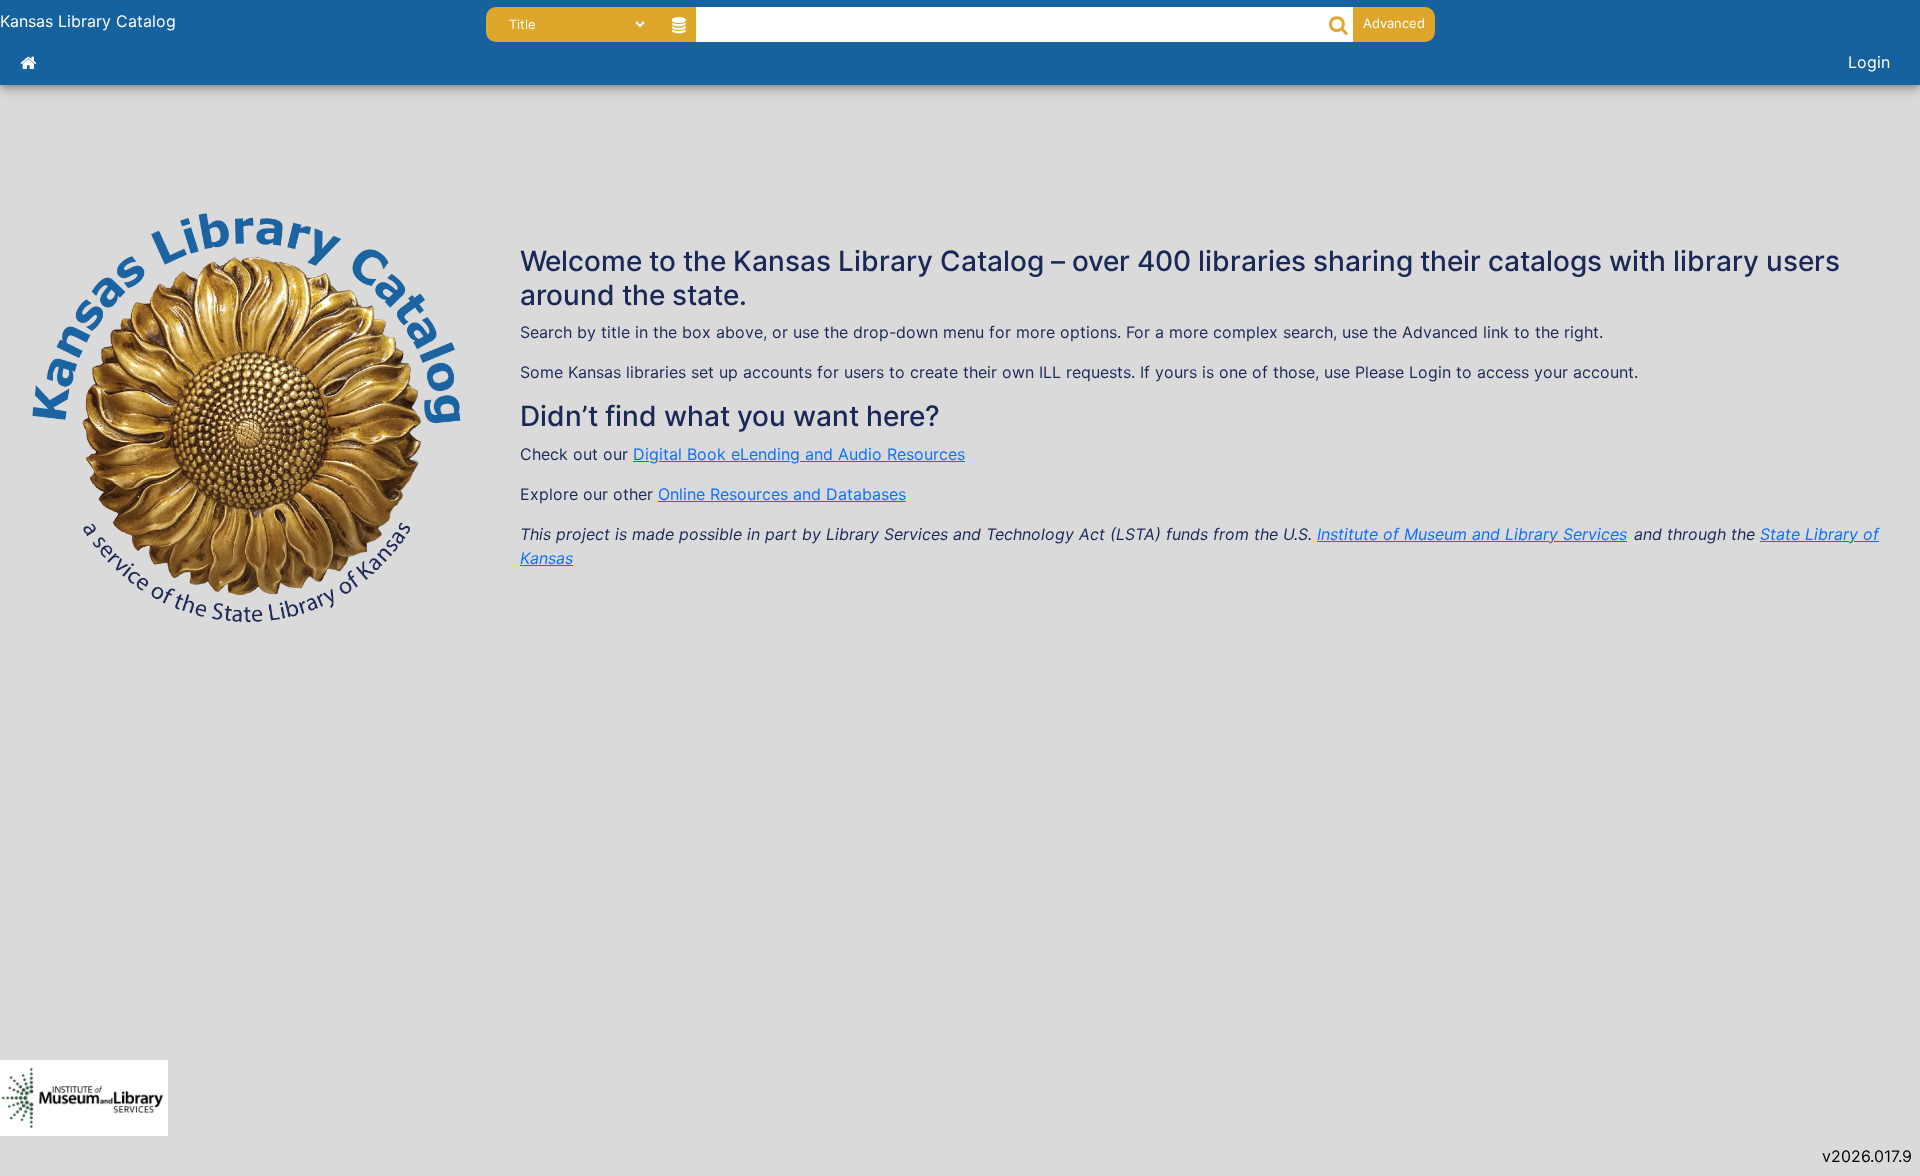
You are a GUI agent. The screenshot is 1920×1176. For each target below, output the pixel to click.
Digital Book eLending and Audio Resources (799, 454)
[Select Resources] (678, 24)
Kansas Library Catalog (88, 21)
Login (1869, 62)
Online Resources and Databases (782, 494)
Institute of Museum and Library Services (1472, 534)
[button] (1338, 24)
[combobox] (1011, 24)
